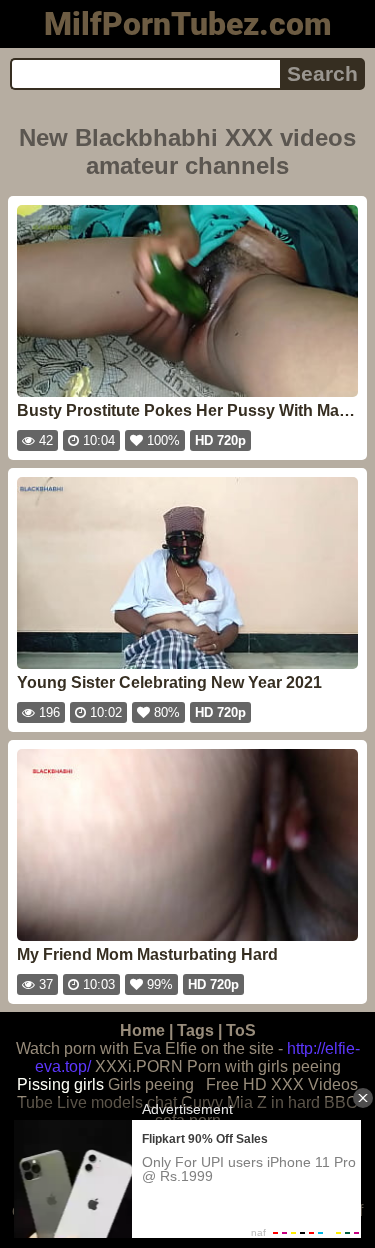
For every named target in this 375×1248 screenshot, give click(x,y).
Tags (195, 1030)
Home (142, 1030)
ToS (241, 1030)
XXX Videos (314, 1084)
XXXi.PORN (139, 1066)
